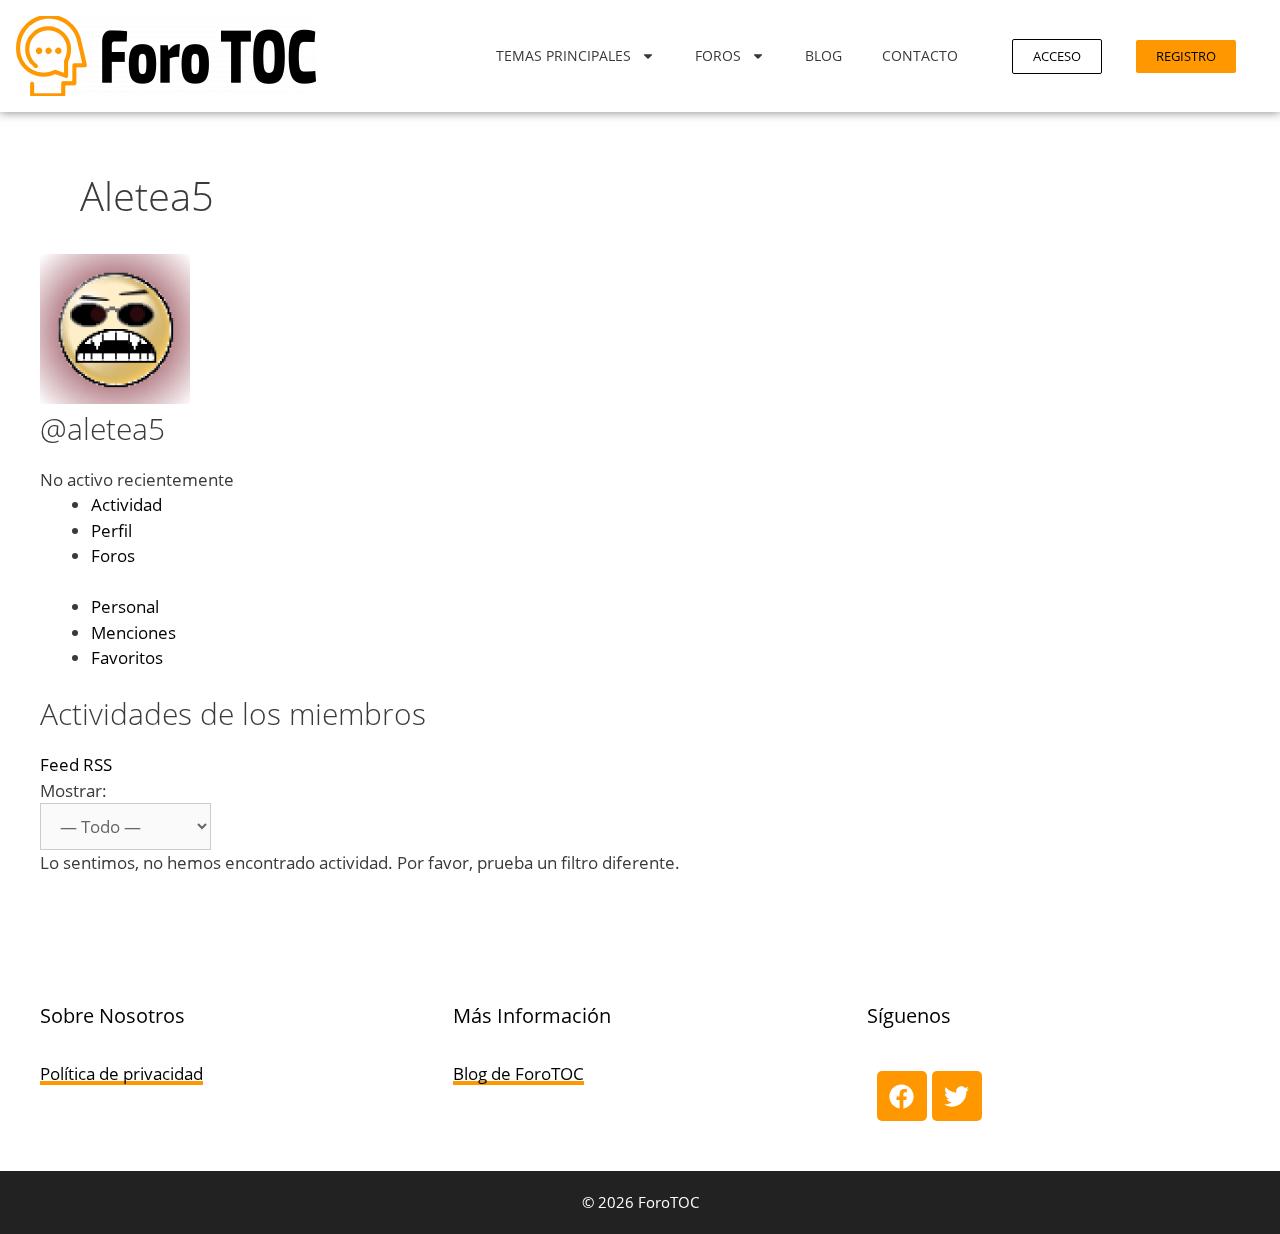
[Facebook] (902, 1096)
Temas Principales (563, 55)
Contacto (920, 55)
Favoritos (127, 657)
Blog (823, 55)
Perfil (111, 530)
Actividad (126, 504)
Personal (125, 606)
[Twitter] (957, 1096)
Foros (718, 55)
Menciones (133, 632)
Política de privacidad (121, 1073)
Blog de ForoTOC (518, 1073)
